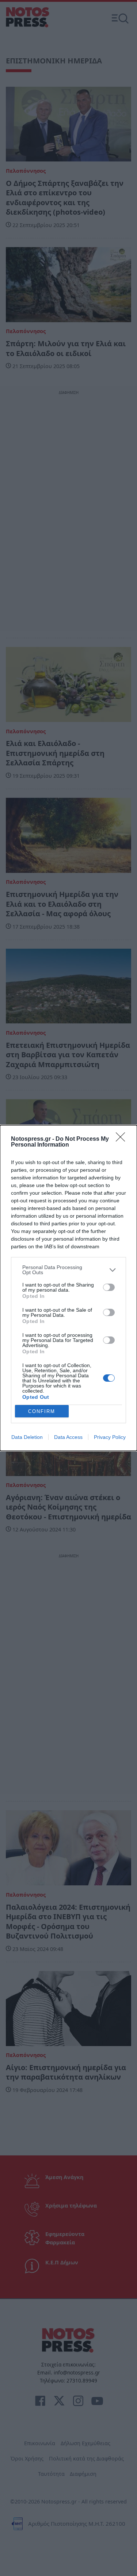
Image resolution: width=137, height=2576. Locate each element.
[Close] (123, 1139)
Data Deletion (27, 1437)
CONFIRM (42, 1411)
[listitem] (68, 1270)
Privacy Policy (110, 1437)
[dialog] (68, 1288)
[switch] (109, 1287)
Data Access (68, 1437)
